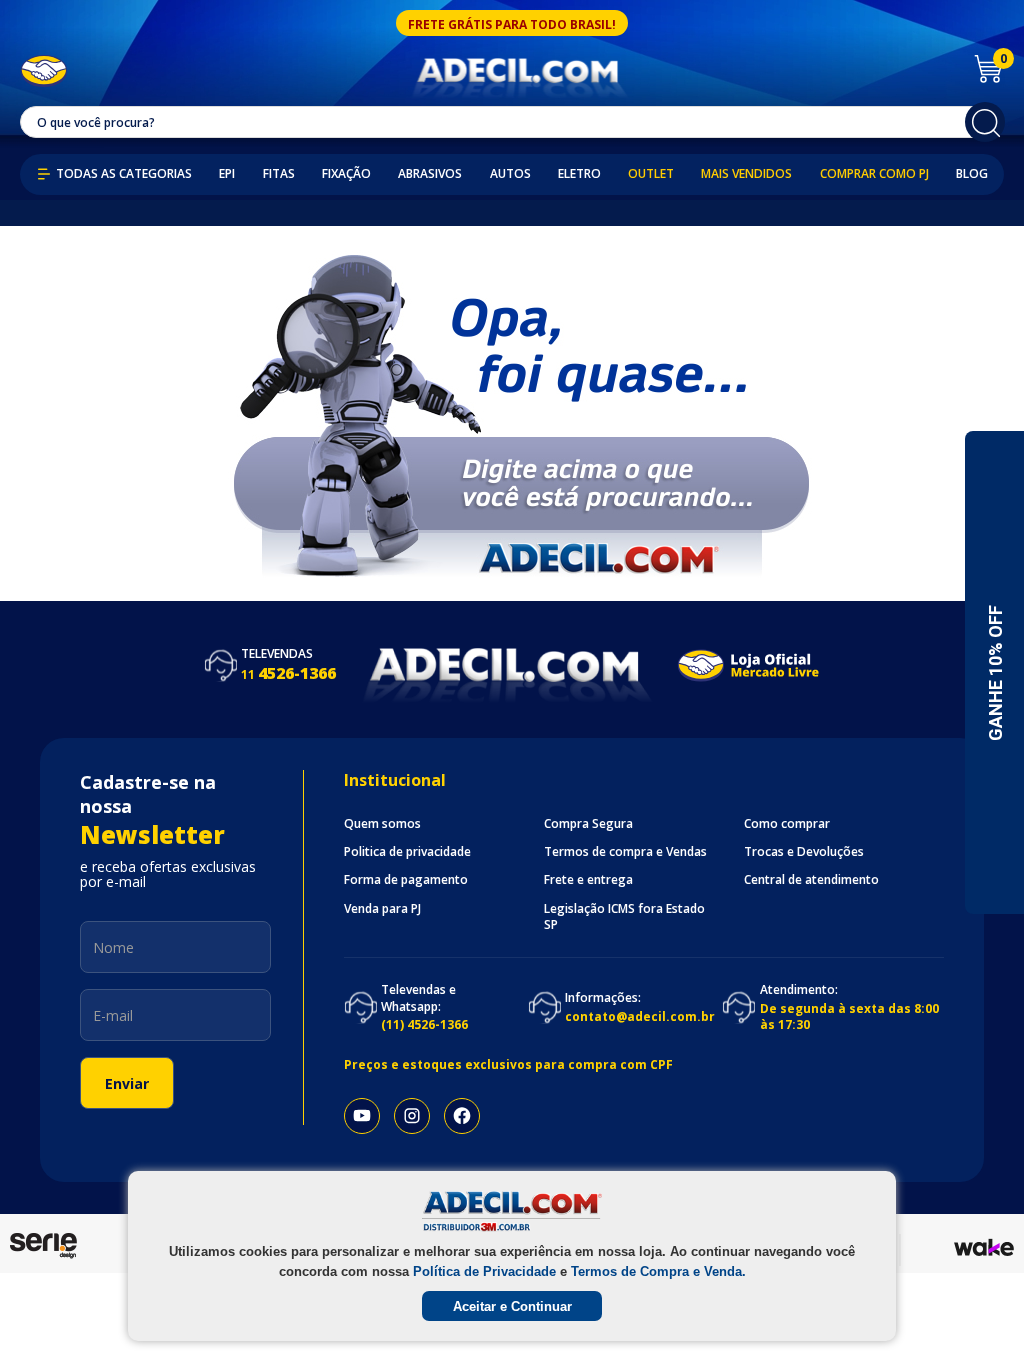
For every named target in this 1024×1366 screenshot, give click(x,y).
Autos (510, 174)
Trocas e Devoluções (804, 852)
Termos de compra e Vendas (625, 852)
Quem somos (382, 824)
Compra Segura (588, 824)
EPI (227, 174)
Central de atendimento (811, 880)
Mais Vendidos (746, 174)
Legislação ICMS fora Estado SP (624, 917)
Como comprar (787, 824)
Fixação (346, 174)
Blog (972, 174)
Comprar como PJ (874, 174)
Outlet (651, 174)
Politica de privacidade (407, 852)
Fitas (279, 174)
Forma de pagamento (406, 880)
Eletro (579, 174)
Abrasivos (430, 174)
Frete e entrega (588, 880)
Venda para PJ (382, 909)
